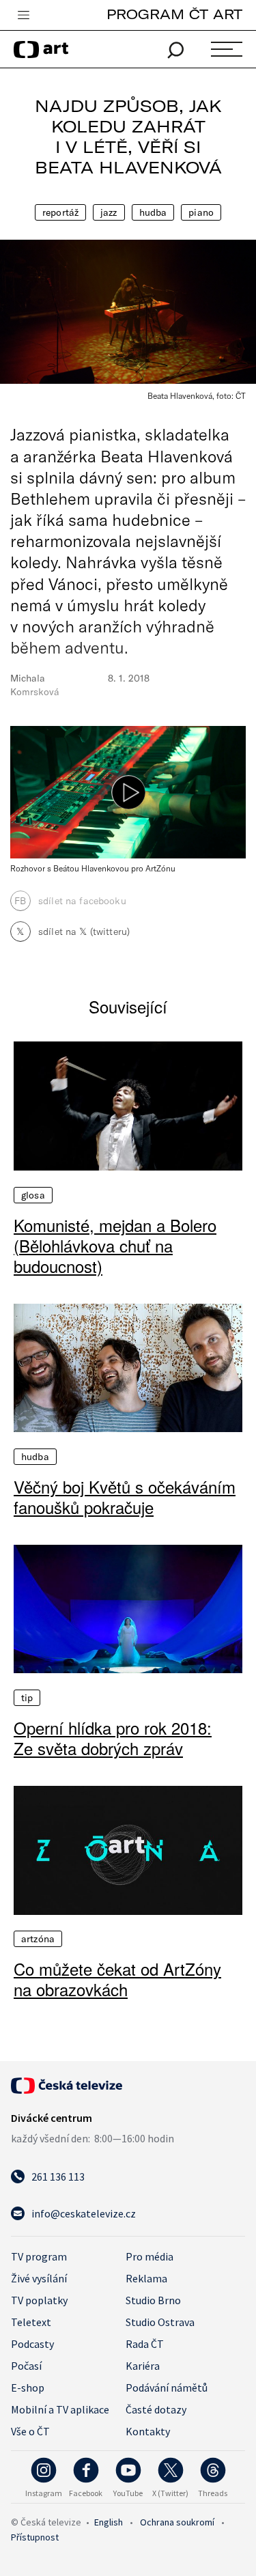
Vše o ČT (30, 2431)
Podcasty (32, 2344)
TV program (39, 2256)
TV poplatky (39, 2300)
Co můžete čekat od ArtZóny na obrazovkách (117, 1979)
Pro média (150, 2256)
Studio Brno (153, 2300)
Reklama (146, 2278)
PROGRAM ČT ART (174, 14)
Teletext (31, 2322)
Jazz (109, 212)
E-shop (28, 2388)
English (109, 2522)
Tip (27, 1698)
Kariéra (143, 2366)
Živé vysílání (39, 2278)
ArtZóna (38, 1939)
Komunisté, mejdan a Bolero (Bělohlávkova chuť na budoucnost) (115, 1246)
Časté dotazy (156, 2409)
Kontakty (148, 2431)
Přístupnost (35, 2537)
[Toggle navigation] (23, 16)
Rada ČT (145, 2344)
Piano (201, 212)
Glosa (33, 1195)
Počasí (26, 2366)
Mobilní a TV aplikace (60, 2409)
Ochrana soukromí (177, 2522)
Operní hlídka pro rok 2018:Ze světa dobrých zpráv (113, 1738)
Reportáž (60, 212)
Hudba (153, 212)
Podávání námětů (167, 2388)
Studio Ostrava (160, 2322)
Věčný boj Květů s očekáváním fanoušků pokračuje (125, 1497)
